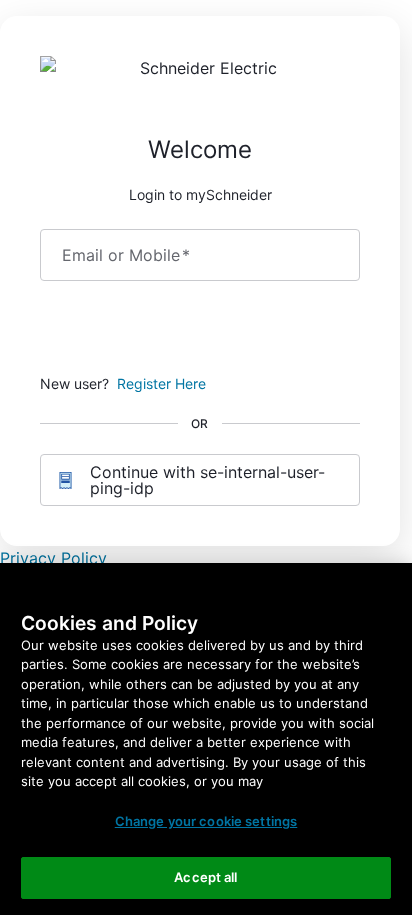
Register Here (161, 383)
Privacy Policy (53, 558)
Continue (200, 331)
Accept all (205, 877)
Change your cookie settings (206, 821)
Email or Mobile (126, 255)
